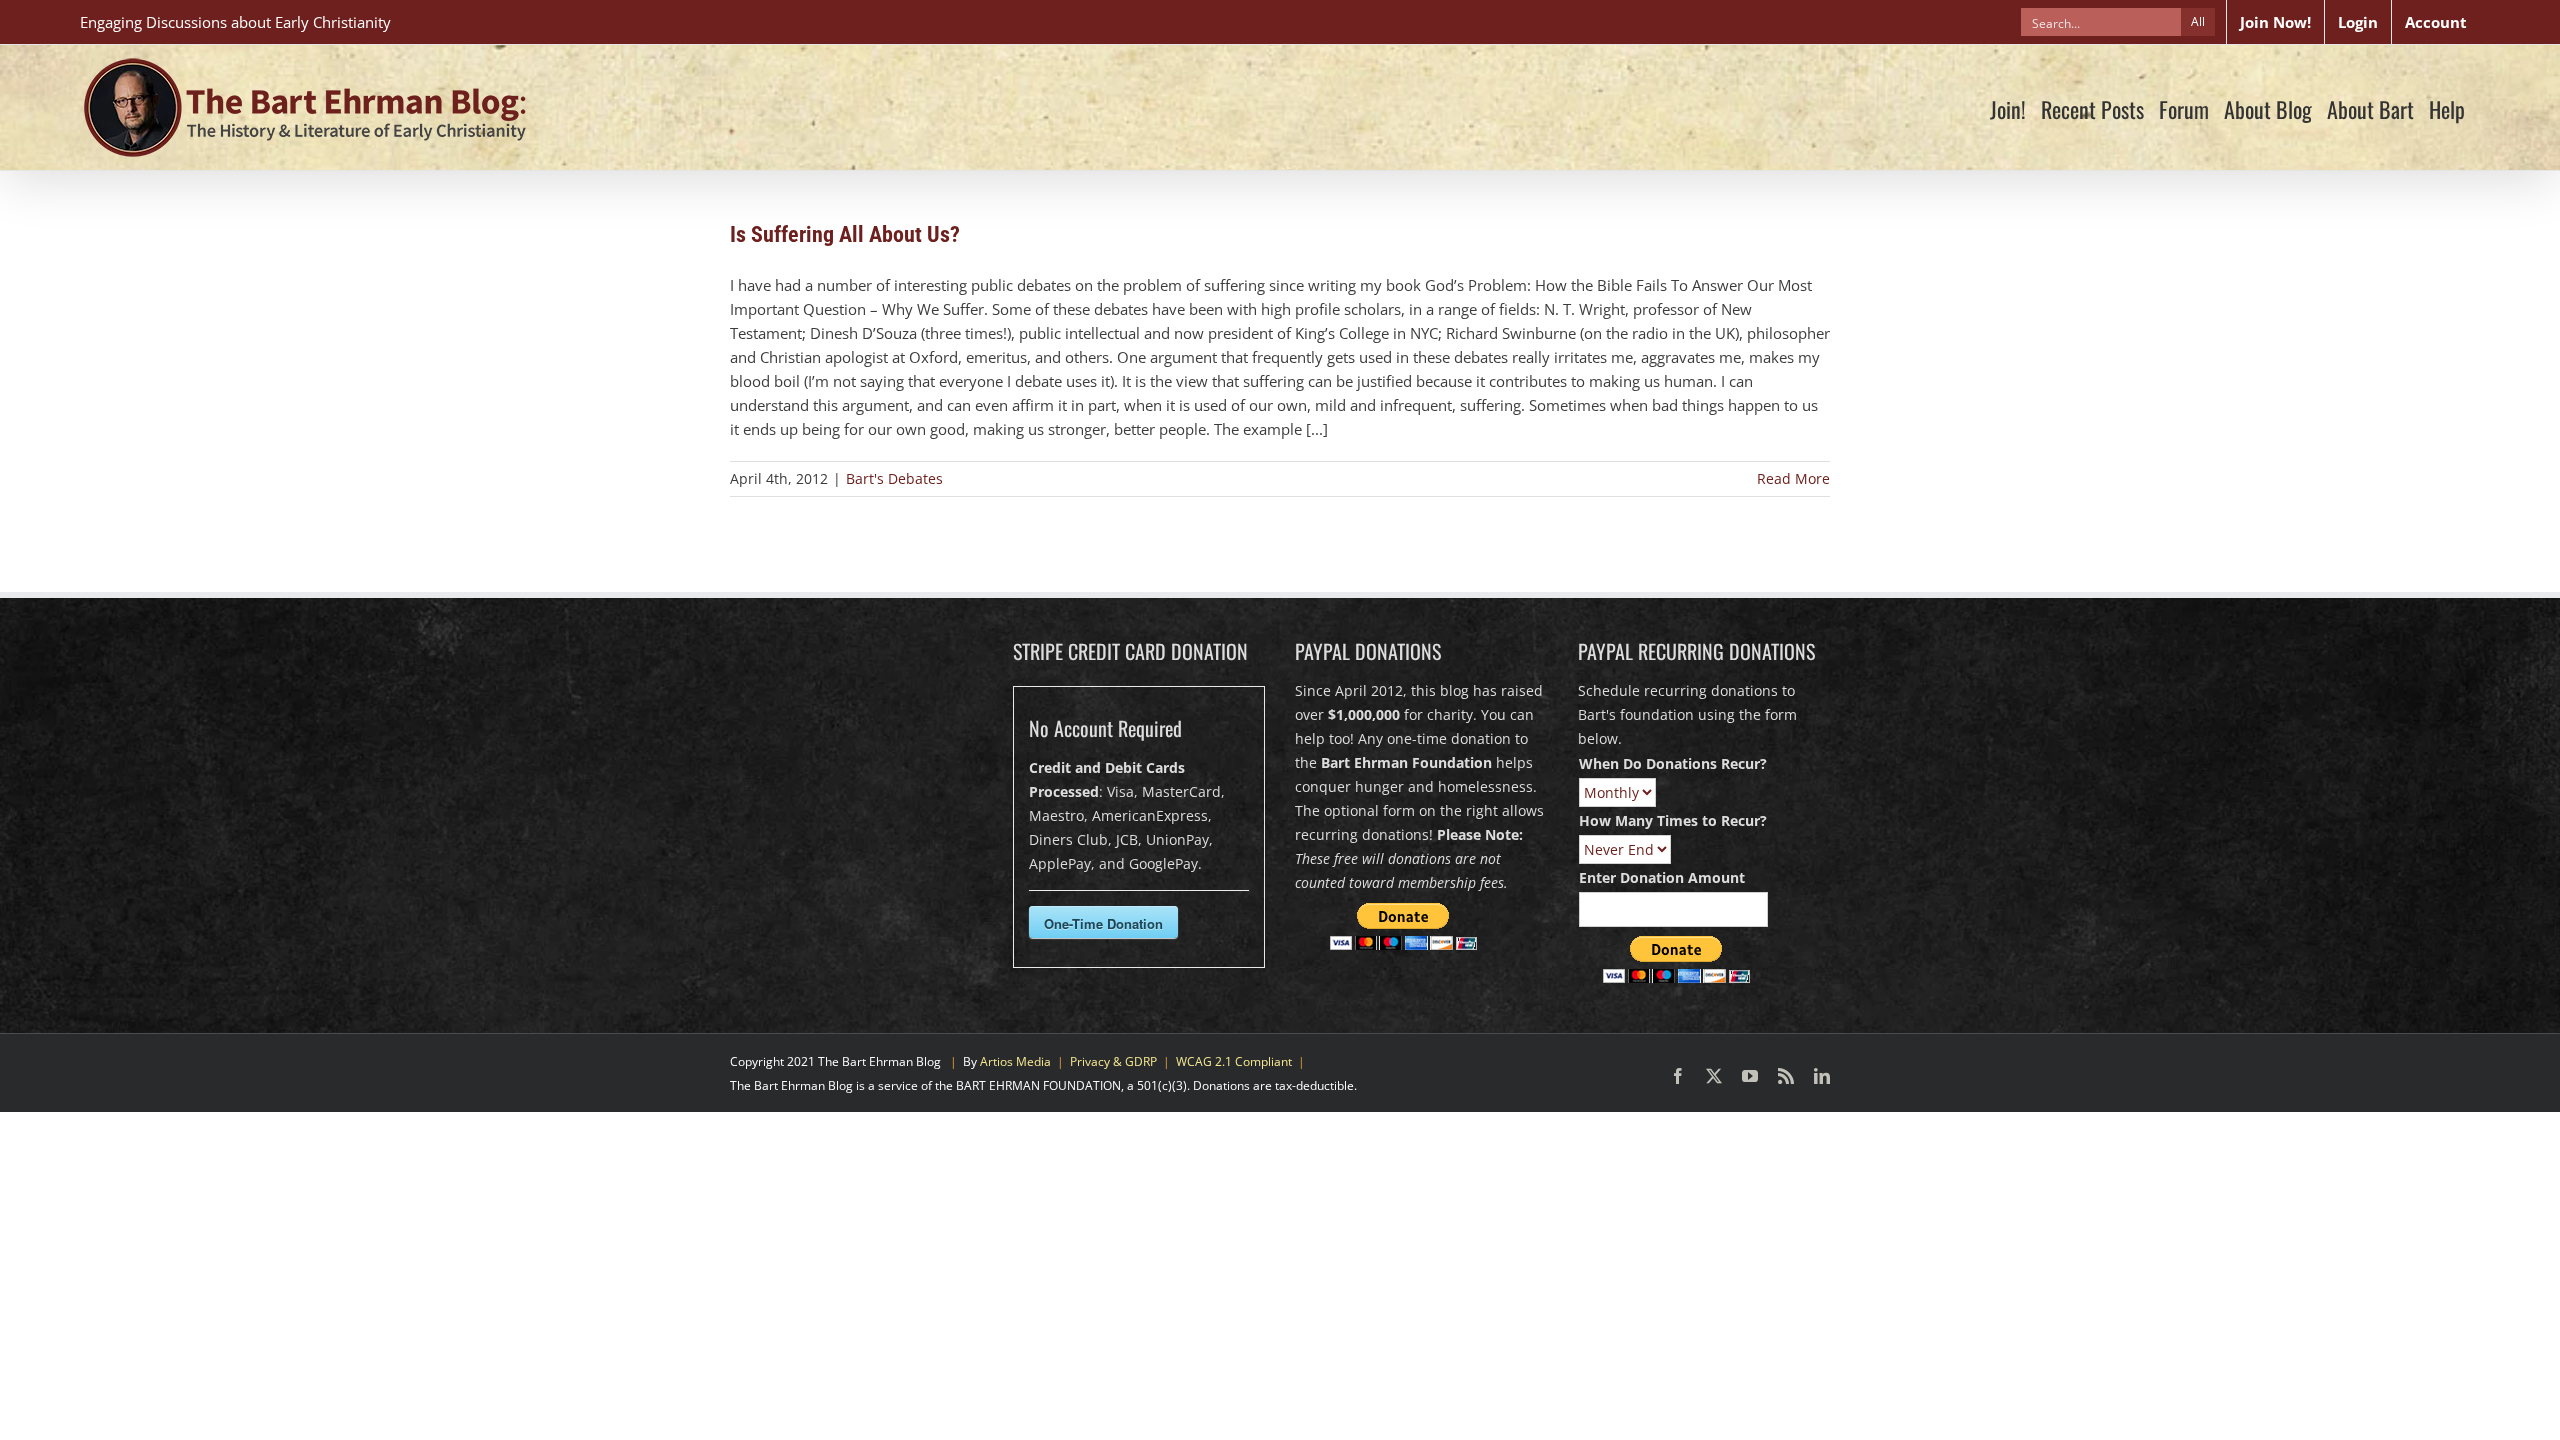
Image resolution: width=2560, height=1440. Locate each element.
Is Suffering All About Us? (845, 234)
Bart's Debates (894, 478)
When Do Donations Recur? (1673, 763)
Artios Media (1015, 1061)
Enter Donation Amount (1662, 877)
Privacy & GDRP (1113, 1061)
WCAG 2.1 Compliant (1234, 1061)
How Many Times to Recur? (1673, 820)
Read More (1793, 478)
